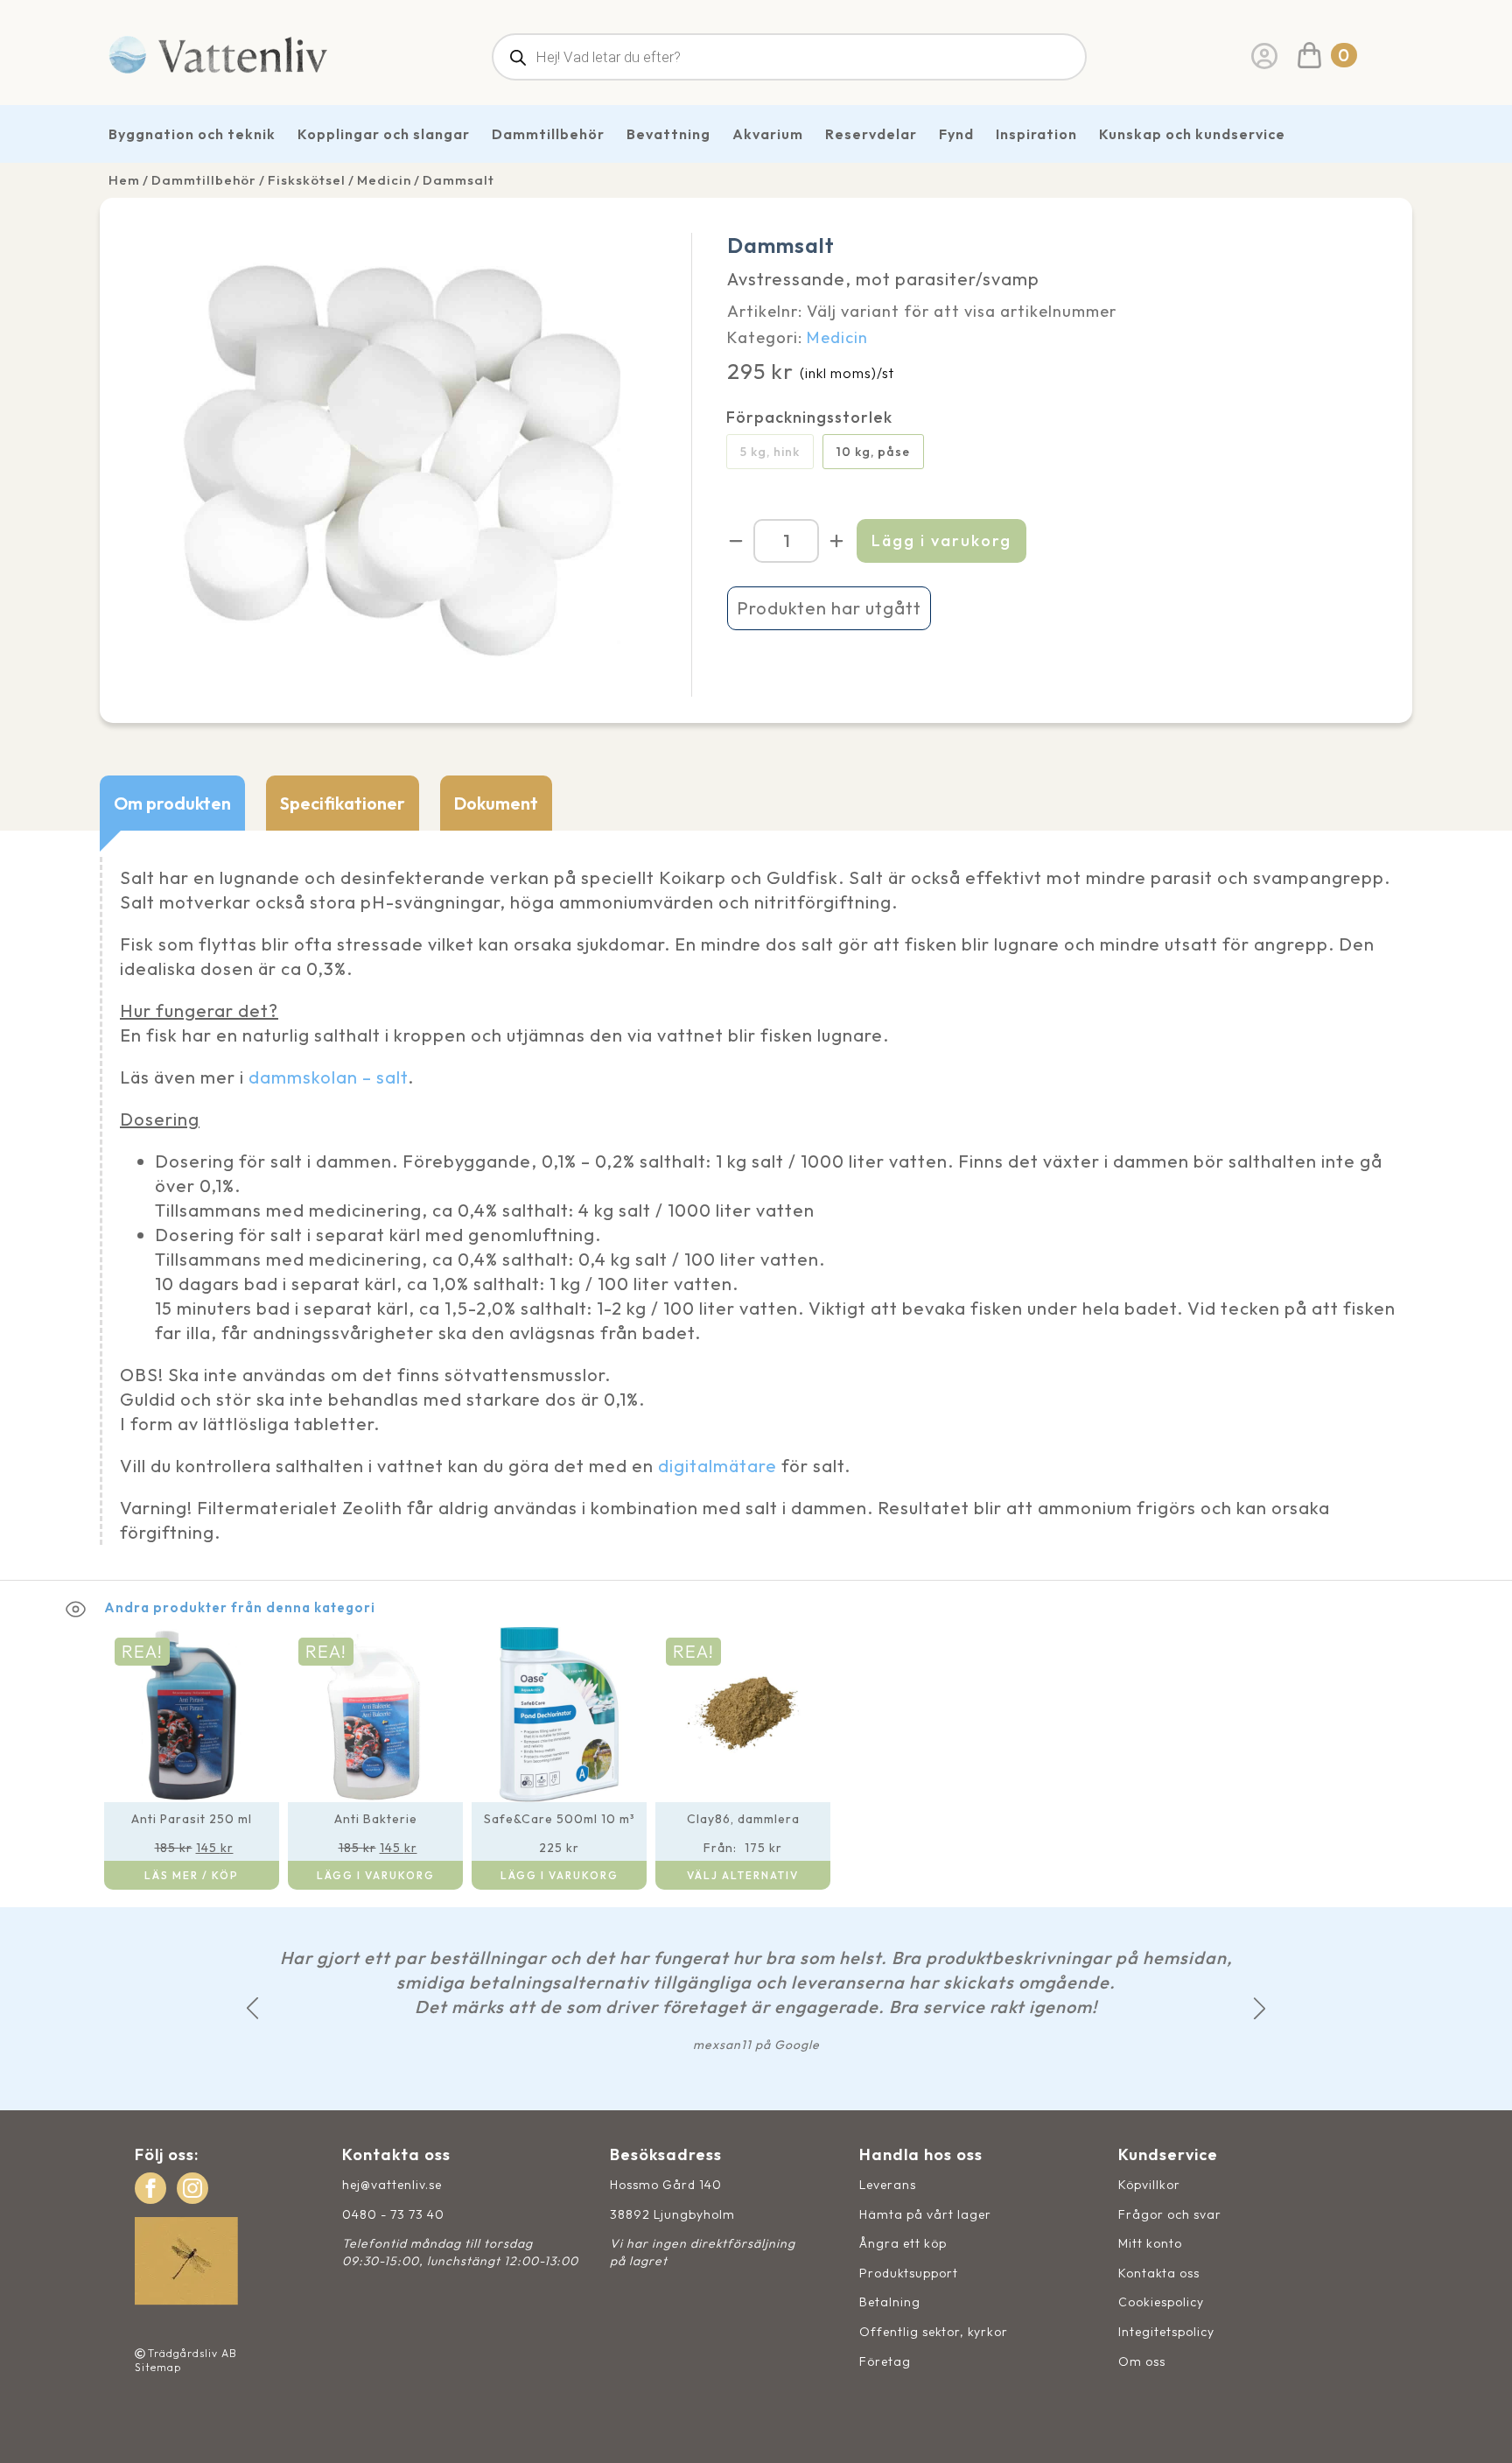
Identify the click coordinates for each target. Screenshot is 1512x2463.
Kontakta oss (1159, 2273)
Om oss (1142, 2361)
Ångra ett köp (903, 2243)
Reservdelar (871, 134)
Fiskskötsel (307, 180)
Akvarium (768, 134)
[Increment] (836, 541)
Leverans (888, 2185)
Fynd (956, 134)
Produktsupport (909, 2273)
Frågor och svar (1170, 2214)
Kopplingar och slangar (384, 134)
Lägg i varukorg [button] (376, 1875)
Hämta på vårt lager (925, 2214)
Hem (124, 180)
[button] (252, 2008)
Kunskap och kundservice (1192, 134)
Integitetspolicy (1166, 2332)
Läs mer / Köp (192, 1875)
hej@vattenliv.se (392, 2185)
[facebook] (150, 2188)
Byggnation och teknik (192, 134)
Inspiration (1036, 134)
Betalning (890, 2302)
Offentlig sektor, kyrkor (934, 2332)
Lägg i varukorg (941, 540)
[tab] (172, 803)
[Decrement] (736, 541)
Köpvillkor (1149, 2185)
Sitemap (158, 2367)
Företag (885, 2361)
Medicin (384, 180)
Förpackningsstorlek (809, 418)
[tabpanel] (756, 1205)
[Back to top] (1479, 2430)
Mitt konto (1150, 2243)
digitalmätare (717, 1466)
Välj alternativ (743, 1875)
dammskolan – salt (328, 1077)
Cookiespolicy (1161, 2302)
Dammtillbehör (548, 134)
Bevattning (668, 134)
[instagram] (192, 2188)
